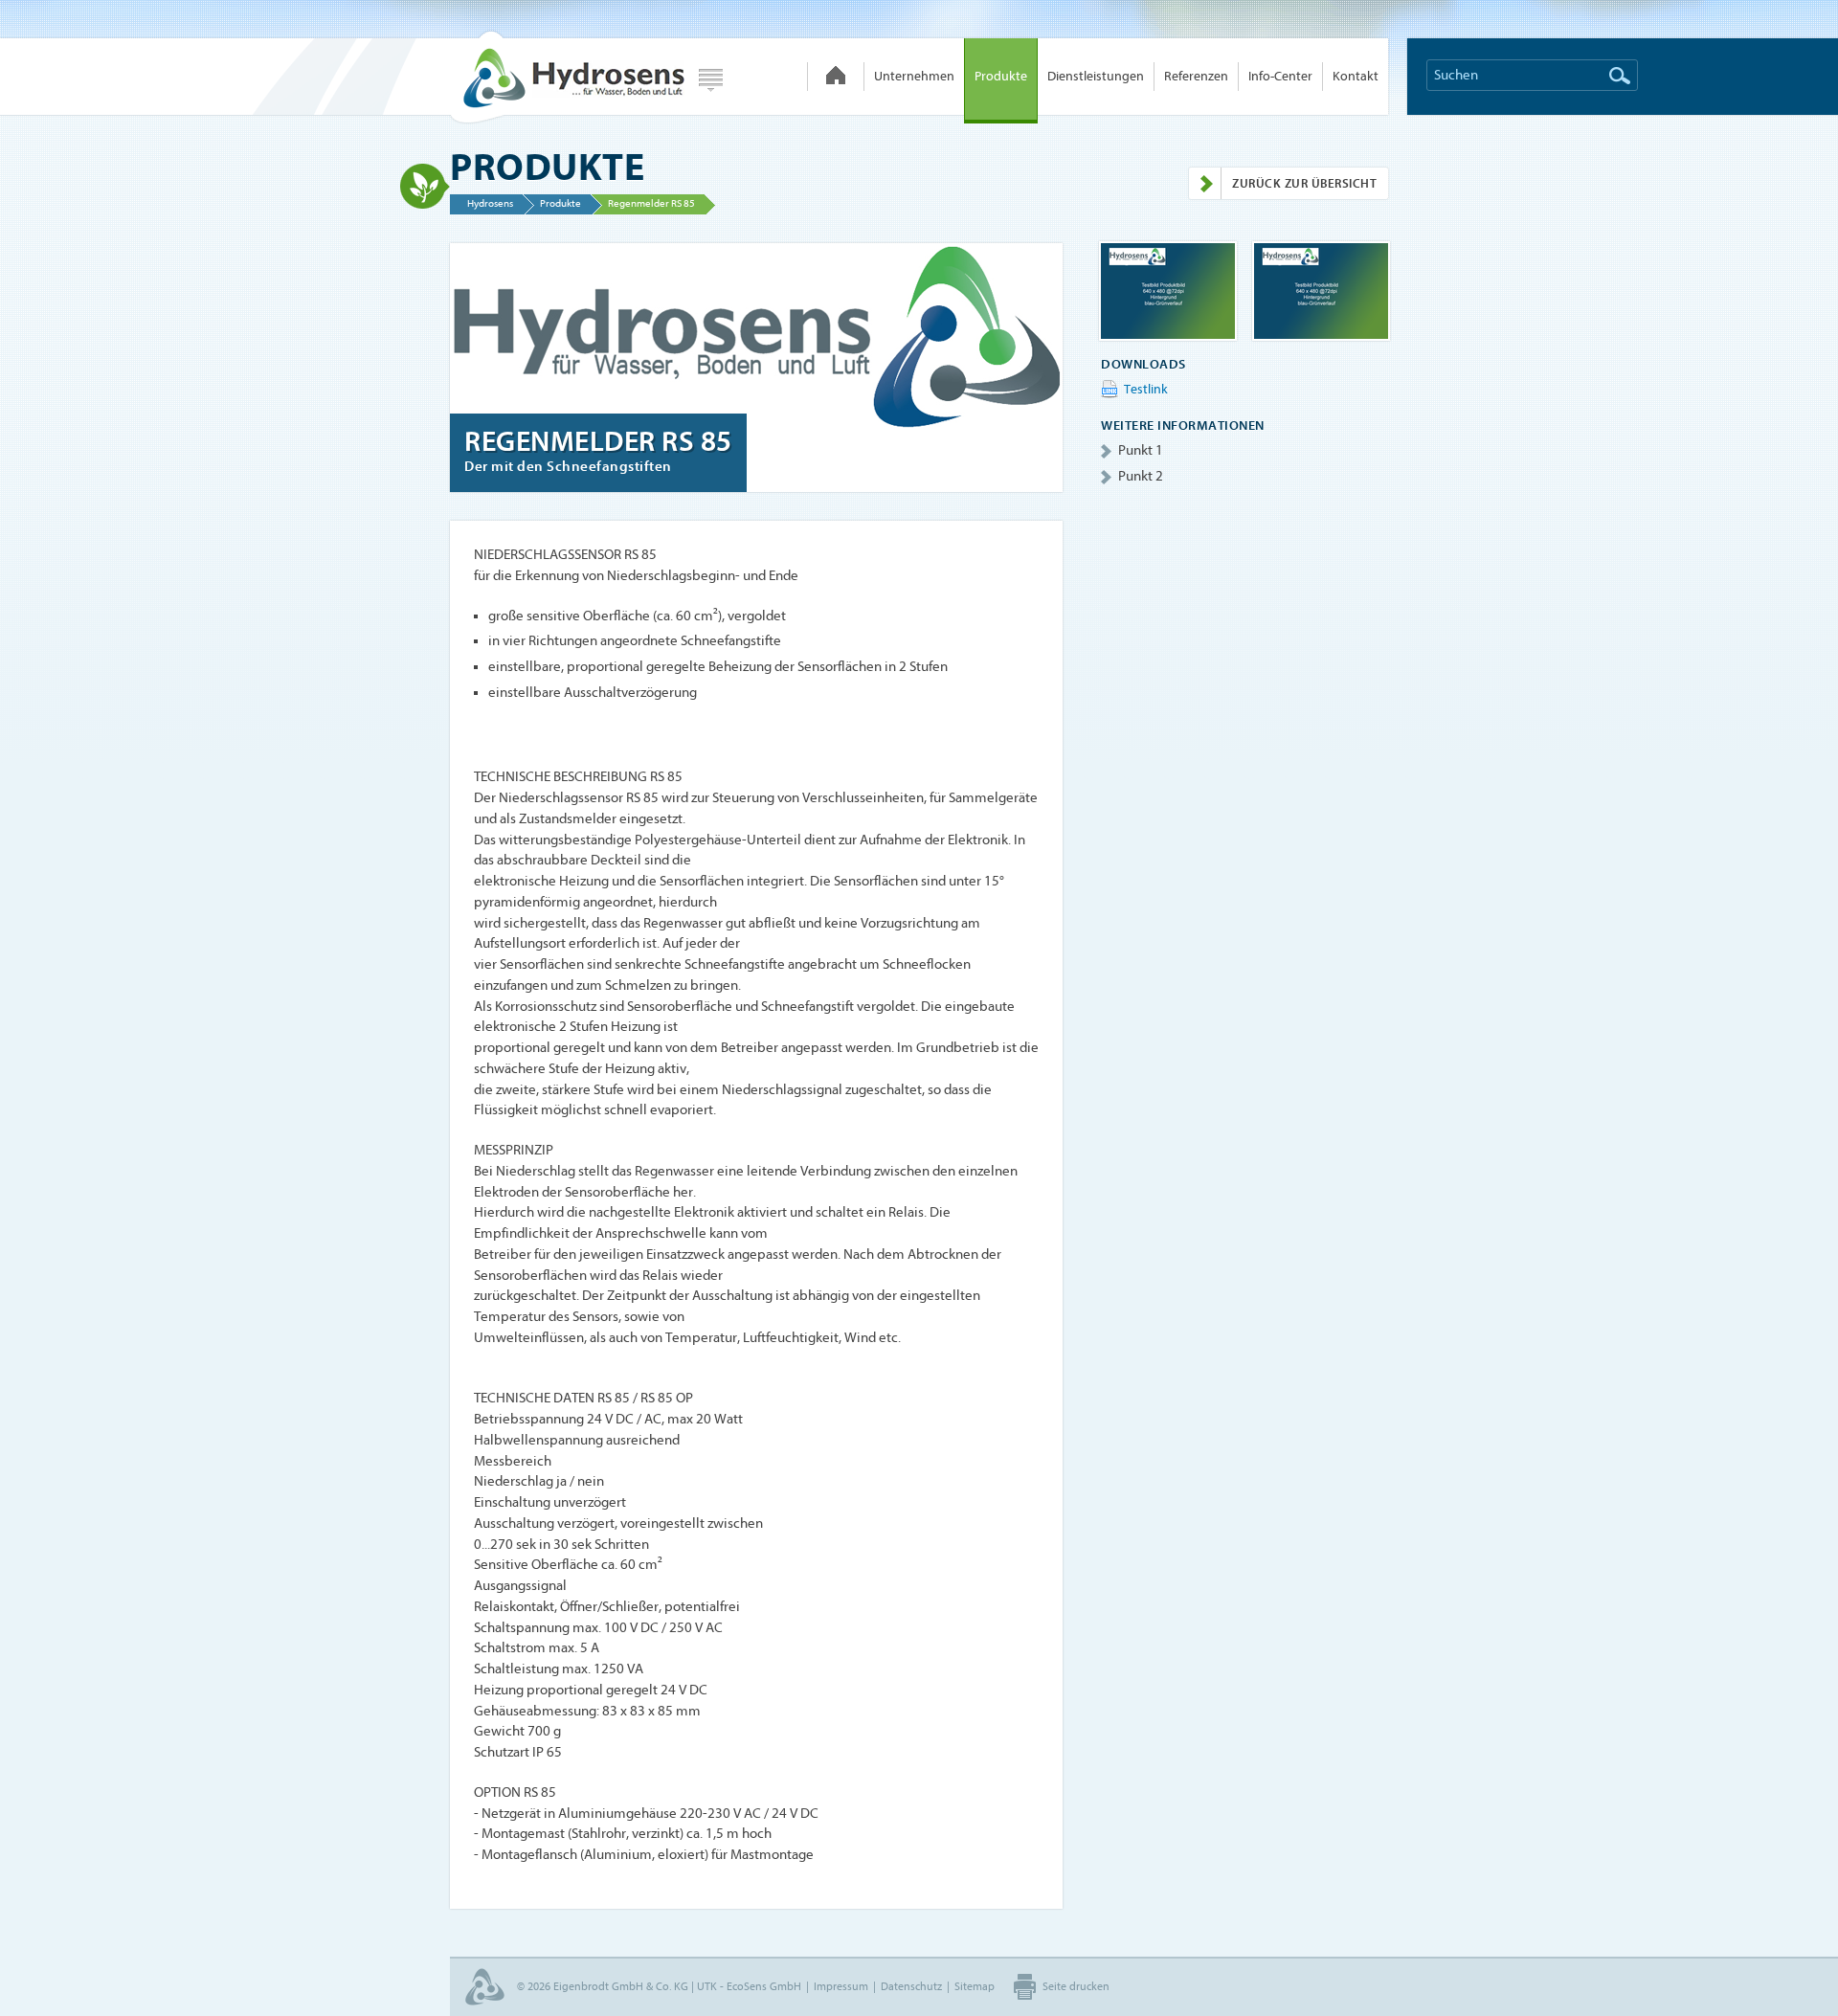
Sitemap (975, 1986)
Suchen (1620, 76)
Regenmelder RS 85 (651, 203)
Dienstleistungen (1096, 76)
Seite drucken (1076, 1986)
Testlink (1146, 389)
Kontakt (1356, 76)
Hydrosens (567, 77)
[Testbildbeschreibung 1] (1168, 291)
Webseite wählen (711, 80)
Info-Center (1280, 76)
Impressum (841, 1986)
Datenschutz (911, 1986)
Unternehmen (914, 76)
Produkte (1001, 76)
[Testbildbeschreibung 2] (1321, 291)
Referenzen (1196, 76)
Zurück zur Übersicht (1304, 183)
